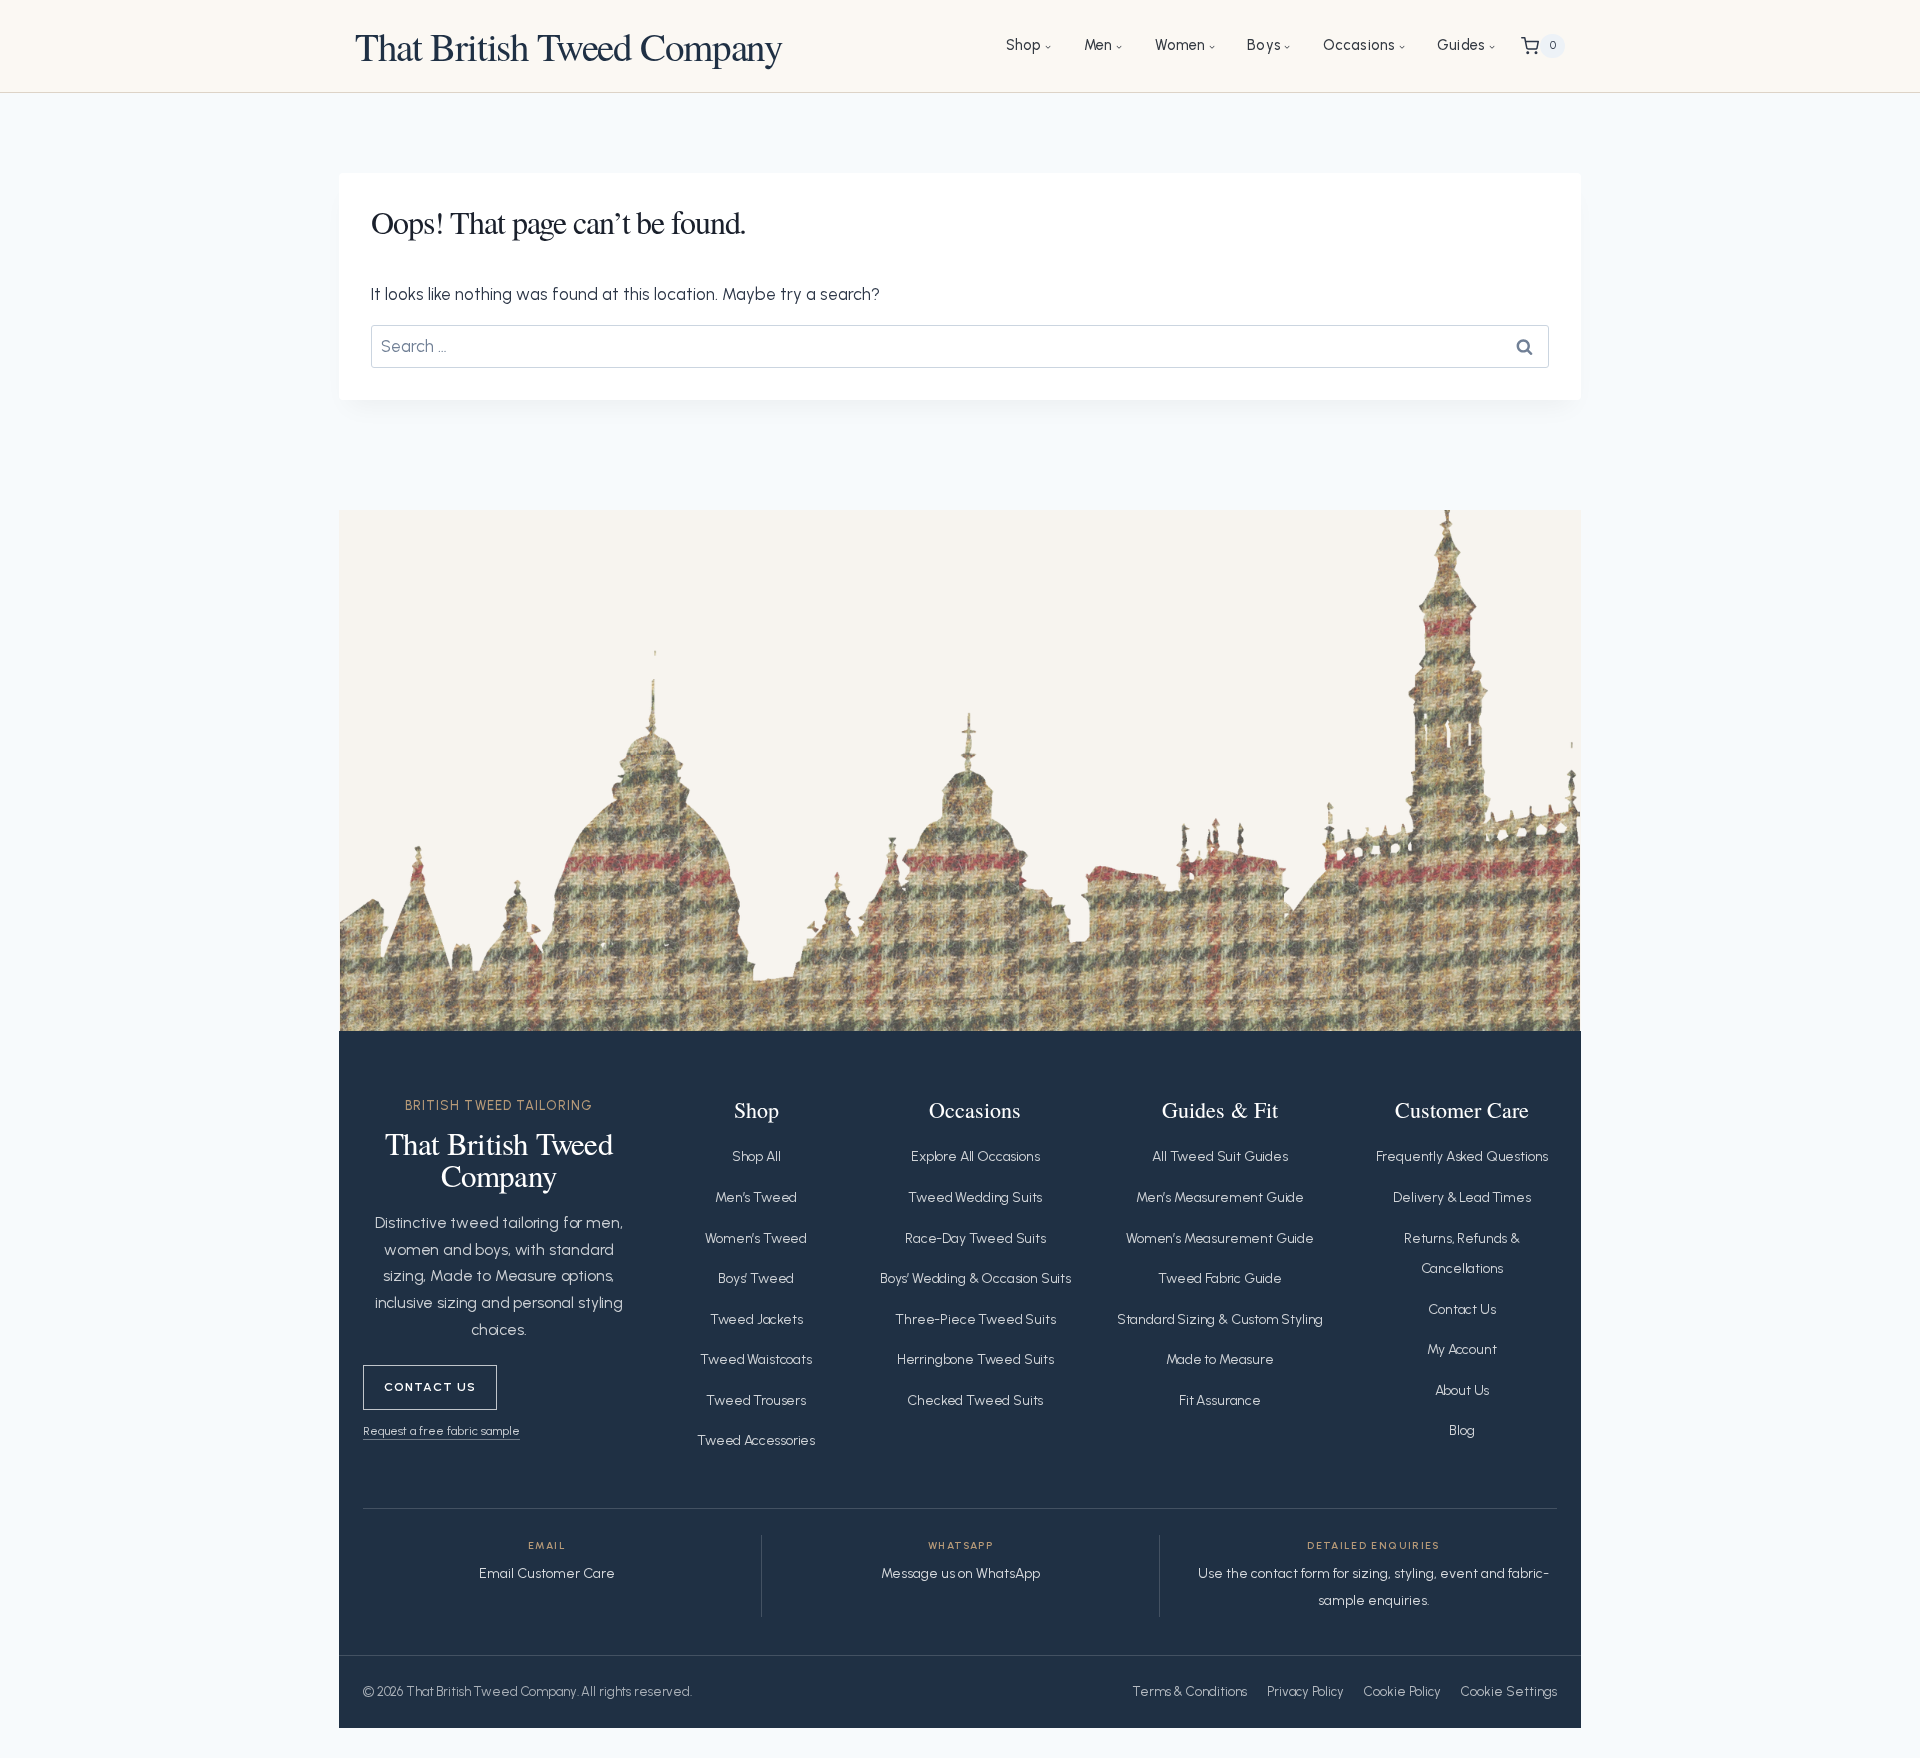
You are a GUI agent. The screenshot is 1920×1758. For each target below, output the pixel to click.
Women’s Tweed (756, 1238)
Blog (1461, 1430)
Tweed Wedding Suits (975, 1197)
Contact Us (430, 1386)
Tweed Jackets (756, 1319)
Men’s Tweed (756, 1197)
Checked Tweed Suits (975, 1400)
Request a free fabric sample (441, 1430)
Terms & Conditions (1189, 1691)
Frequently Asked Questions (1462, 1156)
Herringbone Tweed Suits (975, 1359)
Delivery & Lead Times (1461, 1197)
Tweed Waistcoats (755, 1359)
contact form (1290, 1573)
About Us (1462, 1390)
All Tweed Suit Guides (1219, 1156)
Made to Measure (1219, 1359)
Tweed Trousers (756, 1400)
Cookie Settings (1509, 1691)
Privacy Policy (1305, 1691)
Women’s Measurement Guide (1220, 1238)
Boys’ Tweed (756, 1278)
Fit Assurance (1220, 1400)
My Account (1461, 1349)
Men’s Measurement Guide (1220, 1197)
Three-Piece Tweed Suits (975, 1319)
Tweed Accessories (756, 1440)
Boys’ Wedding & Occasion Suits (975, 1278)
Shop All (756, 1156)
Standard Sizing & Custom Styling (1220, 1319)
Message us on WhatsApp (960, 1573)
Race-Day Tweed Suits (975, 1238)
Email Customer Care (547, 1573)
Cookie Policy (1402, 1691)
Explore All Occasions (975, 1156)
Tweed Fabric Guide (1220, 1278)
